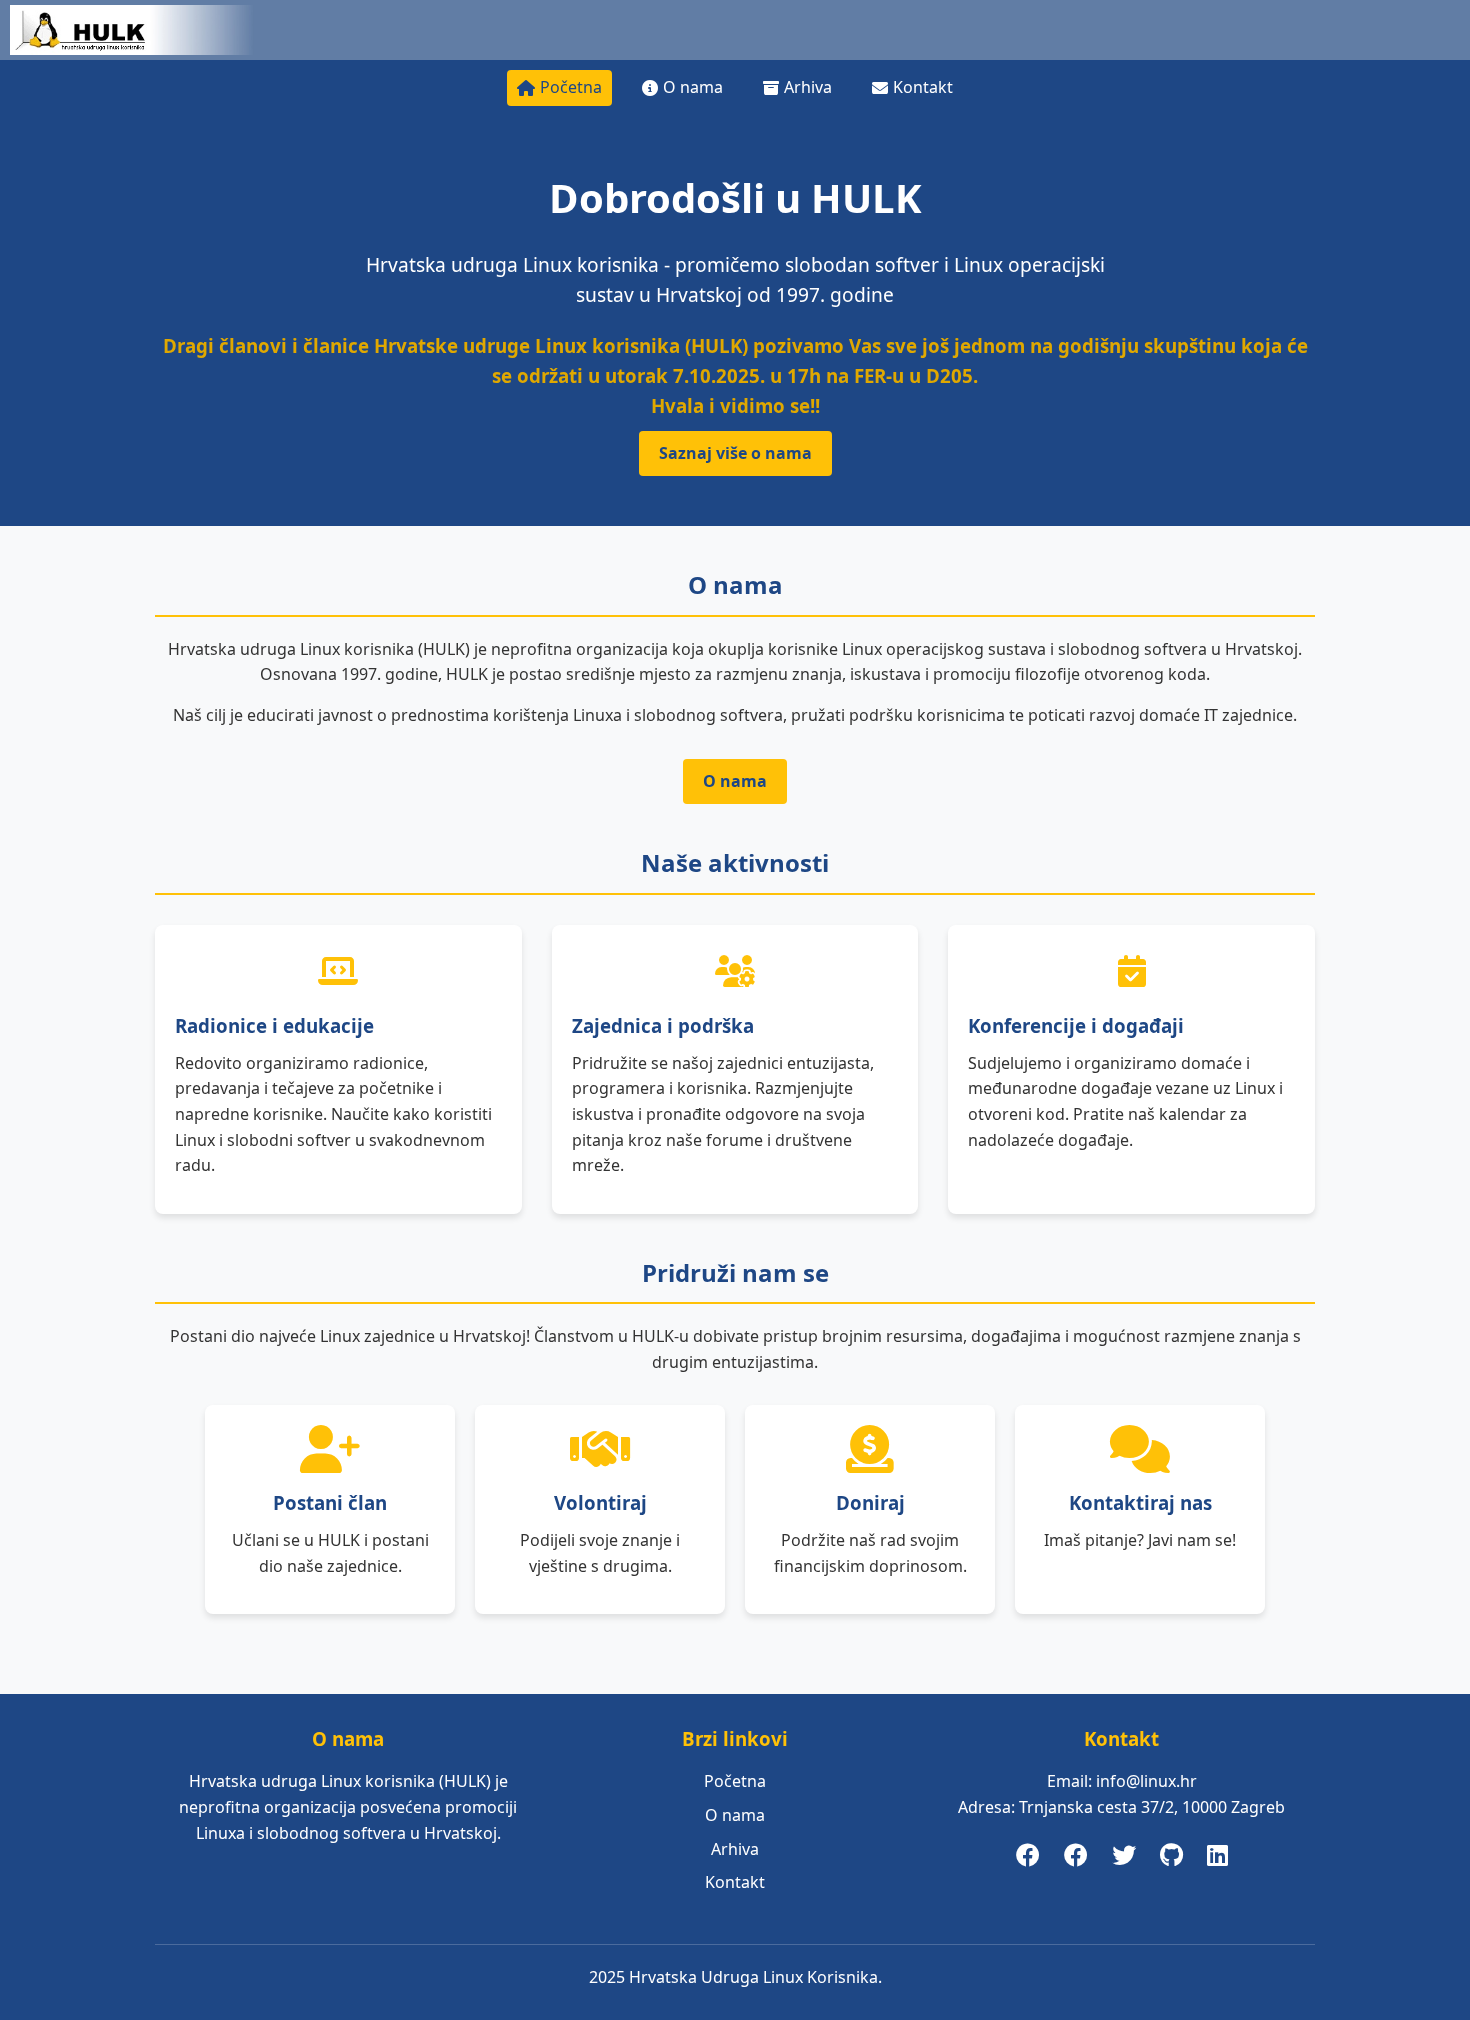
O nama (693, 87)
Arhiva (808, 87)
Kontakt (923, 87)
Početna (571, 87)
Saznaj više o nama (735, 453)
